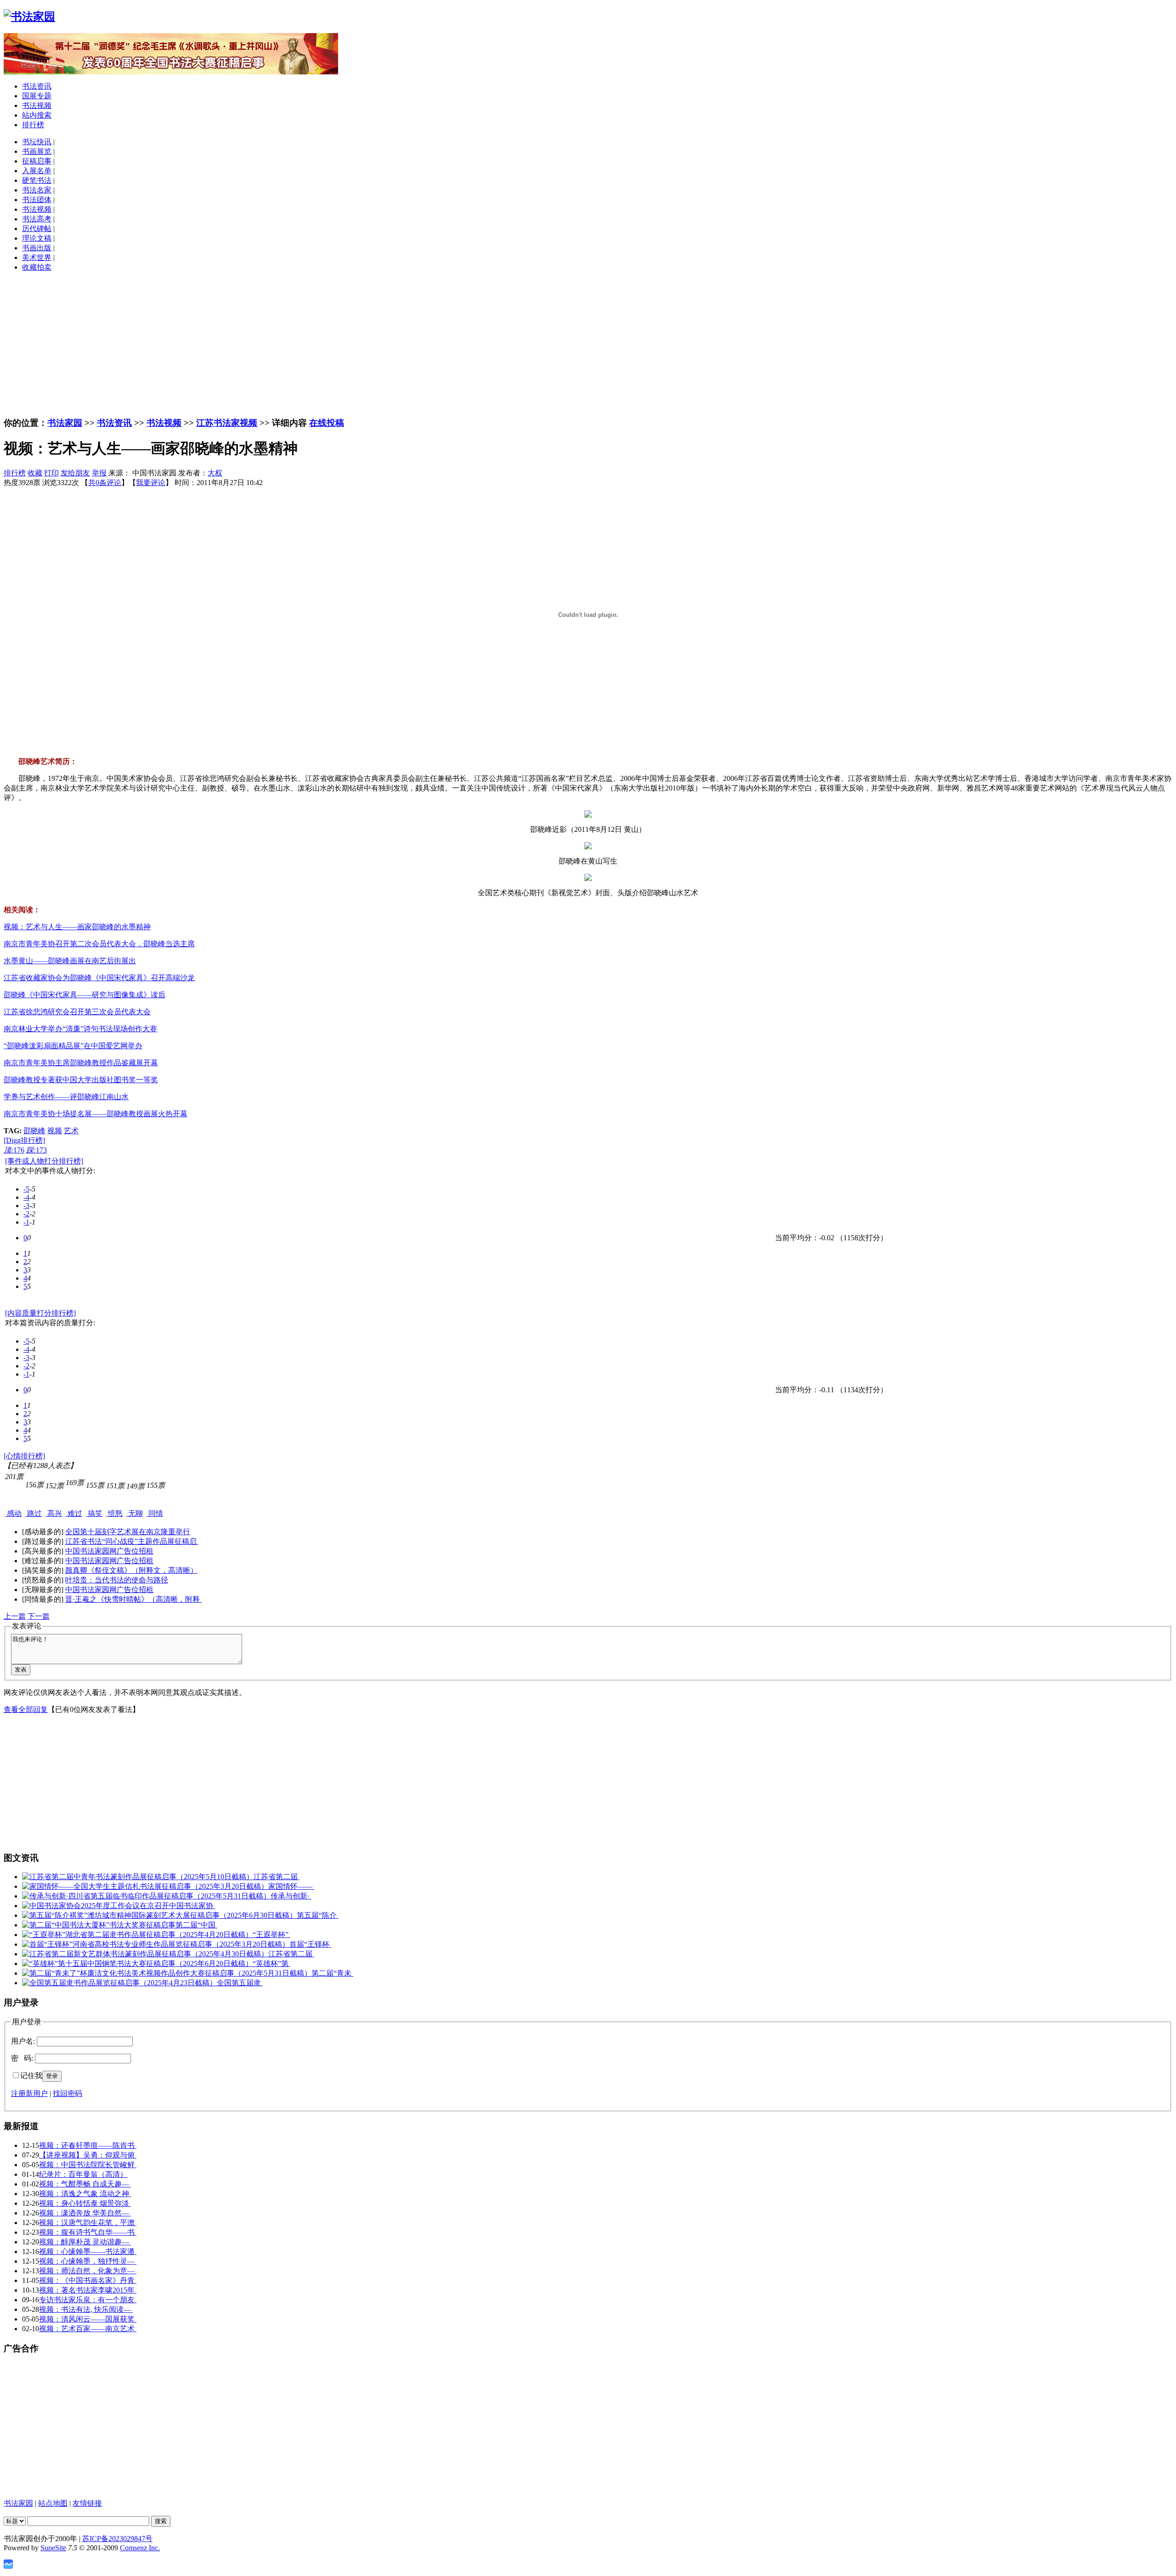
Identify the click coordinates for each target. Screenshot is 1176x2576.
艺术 (71, 1131)
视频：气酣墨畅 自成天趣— (85, 2184)
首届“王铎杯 (310, 1944)
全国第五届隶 (240, 1983)
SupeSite (53, 2548)
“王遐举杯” (271, 1935)
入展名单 (37, 171)
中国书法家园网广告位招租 (109, 1551)
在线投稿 (327, 423)
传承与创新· (291, 1896)
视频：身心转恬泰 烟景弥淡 (85, 2203)
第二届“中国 (196, 1925)
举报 (99, 473)
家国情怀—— (291, 1886)
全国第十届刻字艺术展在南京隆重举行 (128, 1532)
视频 (55, 1131)
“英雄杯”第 (271, 1963)
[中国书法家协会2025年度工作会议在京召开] (96, 1906)
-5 (26, 1189)
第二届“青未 (332, 1973)
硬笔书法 (37, 180)
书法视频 (37, 105)
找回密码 (68, 2093)
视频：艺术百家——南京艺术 (88, 2329)
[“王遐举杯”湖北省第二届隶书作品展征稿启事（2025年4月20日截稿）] (137, 1935)
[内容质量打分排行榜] (40, 1313)
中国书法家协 (192, 1906)
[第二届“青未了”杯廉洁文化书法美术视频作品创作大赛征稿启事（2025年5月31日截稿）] (167, 1973)
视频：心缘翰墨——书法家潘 (88, 2251)
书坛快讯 (37, 142)
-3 (26, 1206)
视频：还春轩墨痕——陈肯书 (88, 2145)
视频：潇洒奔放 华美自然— (85, 2213)
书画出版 (37, 248)
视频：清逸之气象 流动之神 (85, 2194)
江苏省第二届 (277, 1877)
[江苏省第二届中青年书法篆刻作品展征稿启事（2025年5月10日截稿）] (138, 1877)
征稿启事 (37, 161)
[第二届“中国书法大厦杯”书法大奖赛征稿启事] (99, 1925)
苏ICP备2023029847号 (117, 2539)
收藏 (35, 473)
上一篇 (15, 1616)
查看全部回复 (26, 1709)
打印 (51, 473)
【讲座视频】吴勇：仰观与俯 (88, 2155)
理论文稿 (37, 238)
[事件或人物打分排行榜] (44, 1161)
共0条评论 (105, 483)
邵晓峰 (34, 1131)
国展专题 (37, 96)
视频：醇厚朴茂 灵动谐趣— (85, 2242)
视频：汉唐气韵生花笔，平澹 (88, 2223)
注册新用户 (29, 2093)
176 (14, 1150)
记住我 (31, 2076)
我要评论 (151, 483)
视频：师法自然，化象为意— (88, 2271)
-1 (26, 1222)
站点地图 (53, 2503)
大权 (215, 473)
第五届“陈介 (318, 1915)
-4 (26, 1197)
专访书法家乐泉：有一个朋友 (88, 2300)
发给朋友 (75, 473)
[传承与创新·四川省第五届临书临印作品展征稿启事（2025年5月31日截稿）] (146, 1896)
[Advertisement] (588, 344)
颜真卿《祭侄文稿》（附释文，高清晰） (131, 1570)
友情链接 (87, 2503)
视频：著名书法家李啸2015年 (88, 2290)
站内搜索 (37, 115)
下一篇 (39, 1616)
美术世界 (37, 257)
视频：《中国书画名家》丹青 (88, 2280)
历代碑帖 (37, 229)
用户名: (23, 2041)
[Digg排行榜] (24, 1140)
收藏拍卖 (37, 267)
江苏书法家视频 (227, 423)
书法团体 (37, 200)
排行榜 (33, 125)
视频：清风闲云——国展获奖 (88, 2319)
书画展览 (37, 151)
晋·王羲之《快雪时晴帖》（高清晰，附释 (133, 1599)
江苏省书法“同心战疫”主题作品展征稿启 (132, 1541)
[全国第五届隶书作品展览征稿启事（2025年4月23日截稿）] (119, 1983)
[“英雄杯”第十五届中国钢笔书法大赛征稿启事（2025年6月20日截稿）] (137, 1963)
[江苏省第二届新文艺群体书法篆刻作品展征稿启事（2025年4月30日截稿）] (145, 1954)
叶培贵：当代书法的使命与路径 (117, 1580)
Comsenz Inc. (140, 2548)
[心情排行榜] (24, 1456)
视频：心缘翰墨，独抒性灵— (88, 2261)
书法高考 (37, 219)
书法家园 (65, 423)
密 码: (22, 2058)
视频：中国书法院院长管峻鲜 (88, 2165)
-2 (26, 1214)
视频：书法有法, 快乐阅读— (86, 2309)
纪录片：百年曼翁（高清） (83, 2174)
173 (37, 1150)
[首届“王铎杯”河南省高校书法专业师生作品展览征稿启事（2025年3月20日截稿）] (156, 1944)
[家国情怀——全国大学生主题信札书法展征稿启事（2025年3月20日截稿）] (145, 1886)
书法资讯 (37, 86)
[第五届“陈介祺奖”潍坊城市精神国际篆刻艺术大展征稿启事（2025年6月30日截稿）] (159, 1915)
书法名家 (37, 190)
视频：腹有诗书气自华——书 (88, 2232)
